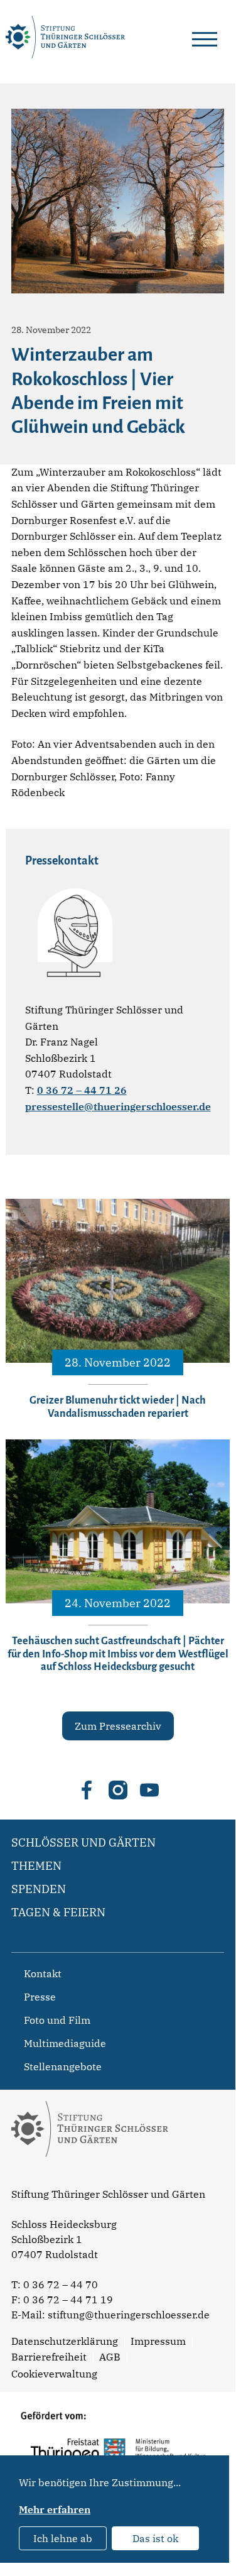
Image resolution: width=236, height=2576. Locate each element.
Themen (36, 1866)
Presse (40, 1997)
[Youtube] (149, 1790)
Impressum (158, 2341)
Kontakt (43, 1973)
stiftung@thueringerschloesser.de (129, 2315)
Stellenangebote (63, 2066)
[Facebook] (87, 1790)
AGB (110, 2357)
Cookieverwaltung (54, 2374)
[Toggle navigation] (205, 37)
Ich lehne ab (63, 2538)
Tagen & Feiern (58, 1912)
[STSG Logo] (90, 2179)
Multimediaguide (65, 2043)
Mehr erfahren (55, 2509)
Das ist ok (155, 2538)
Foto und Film (57, 2020)
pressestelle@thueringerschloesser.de (118, 1106)
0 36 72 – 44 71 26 (82, 1090)
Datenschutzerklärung (65, 2341)
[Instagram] (118, 1790)
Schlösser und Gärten (83, 1842)
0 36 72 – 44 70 (61, 2284)
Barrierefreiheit (49, 2357)
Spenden (39, 1889)
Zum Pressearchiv (118, 1726)
